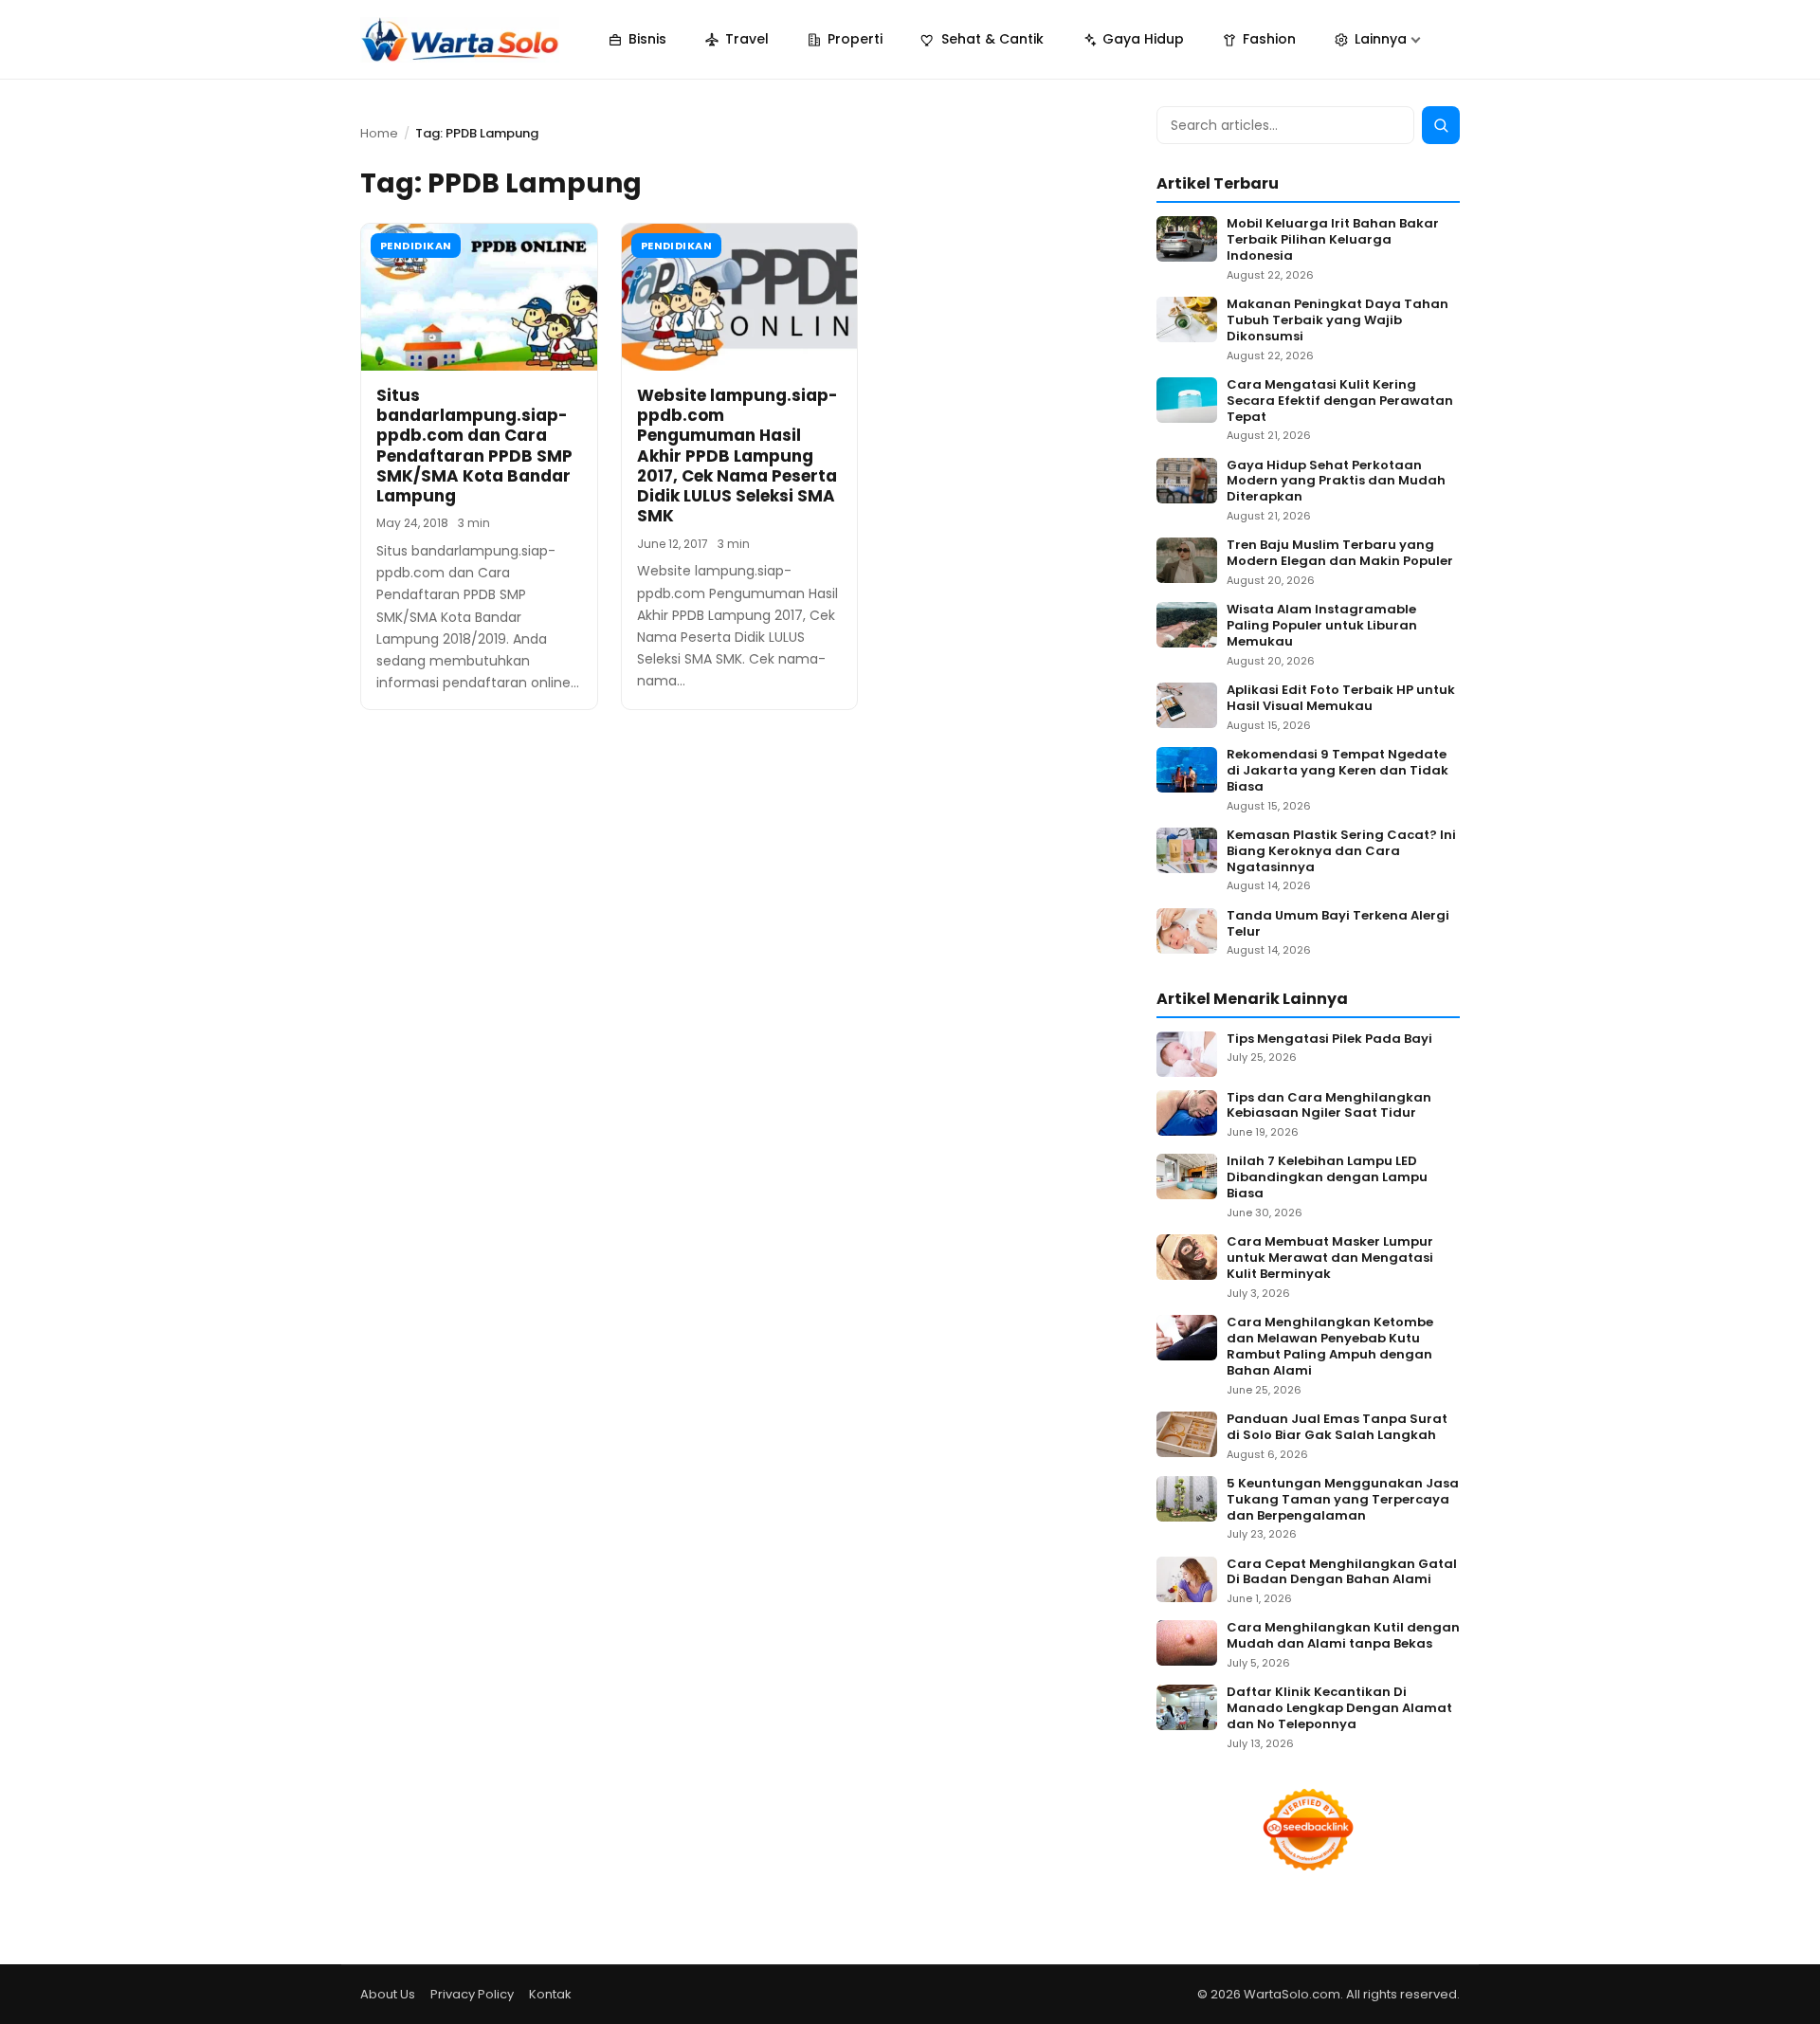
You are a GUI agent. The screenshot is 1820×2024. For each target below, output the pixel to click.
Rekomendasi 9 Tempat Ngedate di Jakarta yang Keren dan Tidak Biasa (1338, 771)
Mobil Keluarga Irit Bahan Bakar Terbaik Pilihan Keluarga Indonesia (1333, 240)
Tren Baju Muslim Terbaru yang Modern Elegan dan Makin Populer (1340, 554)
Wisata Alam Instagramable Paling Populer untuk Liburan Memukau (1322, 626)
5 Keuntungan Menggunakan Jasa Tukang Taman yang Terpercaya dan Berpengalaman (1343, 1500)
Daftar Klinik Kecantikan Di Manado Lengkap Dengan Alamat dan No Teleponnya (1339, 1709)
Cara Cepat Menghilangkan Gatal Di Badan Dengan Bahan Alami (1342, 1573)
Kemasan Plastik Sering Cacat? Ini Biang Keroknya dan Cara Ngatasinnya (1341, 852)
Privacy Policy (472, 1994)
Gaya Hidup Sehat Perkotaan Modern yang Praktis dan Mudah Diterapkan (1336, 482)
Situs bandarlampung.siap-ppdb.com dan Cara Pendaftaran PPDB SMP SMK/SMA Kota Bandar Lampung (474, 446)
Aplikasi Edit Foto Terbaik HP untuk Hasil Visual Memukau (1341, 699)
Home (379, 133)
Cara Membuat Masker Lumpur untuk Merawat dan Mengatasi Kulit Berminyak (1330, 1258)
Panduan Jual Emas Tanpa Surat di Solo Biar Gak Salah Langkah (1337, 1428)
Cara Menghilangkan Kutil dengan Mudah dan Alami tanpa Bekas (1343, 1636)
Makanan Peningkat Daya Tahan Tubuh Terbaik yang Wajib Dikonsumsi (1338, 321)
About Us (388, 1994)
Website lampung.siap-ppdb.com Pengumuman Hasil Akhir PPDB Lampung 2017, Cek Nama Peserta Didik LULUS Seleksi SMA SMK (737, 456)
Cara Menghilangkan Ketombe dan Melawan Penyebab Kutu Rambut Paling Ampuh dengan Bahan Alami (1330, 1347)
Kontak (550, 1994)
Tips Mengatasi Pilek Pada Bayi (1329, 1039)
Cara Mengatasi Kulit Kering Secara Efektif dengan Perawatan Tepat (1340, 401)
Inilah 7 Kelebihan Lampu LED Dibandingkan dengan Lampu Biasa (1327, 1178)
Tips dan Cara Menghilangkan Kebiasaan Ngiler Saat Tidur (1329, 1106)
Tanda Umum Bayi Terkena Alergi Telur (1338, 924)
